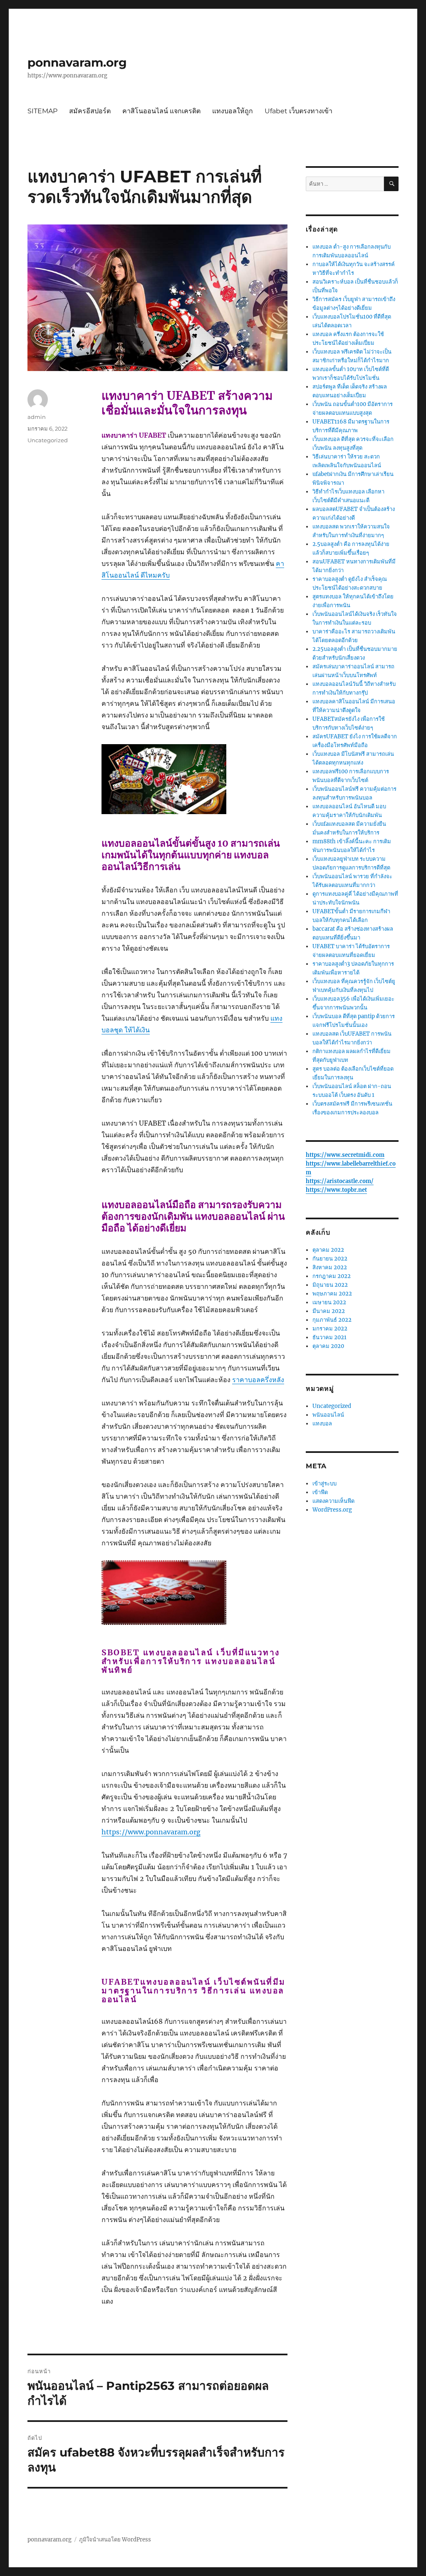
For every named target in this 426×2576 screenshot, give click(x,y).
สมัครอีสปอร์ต (90, 111)
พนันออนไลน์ (328, 1415)
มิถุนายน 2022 (330, 1285)
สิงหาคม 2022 (330, 1267)
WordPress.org (332, 1510)
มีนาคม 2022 (329, 1311)
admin (37, 417)
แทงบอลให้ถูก (233, 111)
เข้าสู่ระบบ (324, 1484)
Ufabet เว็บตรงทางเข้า (298, 111)
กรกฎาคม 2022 (332, 1276)
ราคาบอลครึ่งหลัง (258, 1380)
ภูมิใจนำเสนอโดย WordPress (115, 2540)
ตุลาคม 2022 (328, 1250)
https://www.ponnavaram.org (151, 1832)
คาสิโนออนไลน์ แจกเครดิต (161, 111)
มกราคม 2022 (330, 1329)
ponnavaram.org (77, 62)
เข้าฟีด (320, 1492)
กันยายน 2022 (330, 1259)
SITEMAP (42, 111)
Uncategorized (48, 440)
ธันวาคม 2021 (329, 1337)
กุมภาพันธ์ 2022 (332, 1320)
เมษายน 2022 (329, 1302)
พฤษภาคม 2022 (332, 1294)
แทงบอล (322, 1424)
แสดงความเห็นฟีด (333, 1501)
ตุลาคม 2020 (328, 1346)
